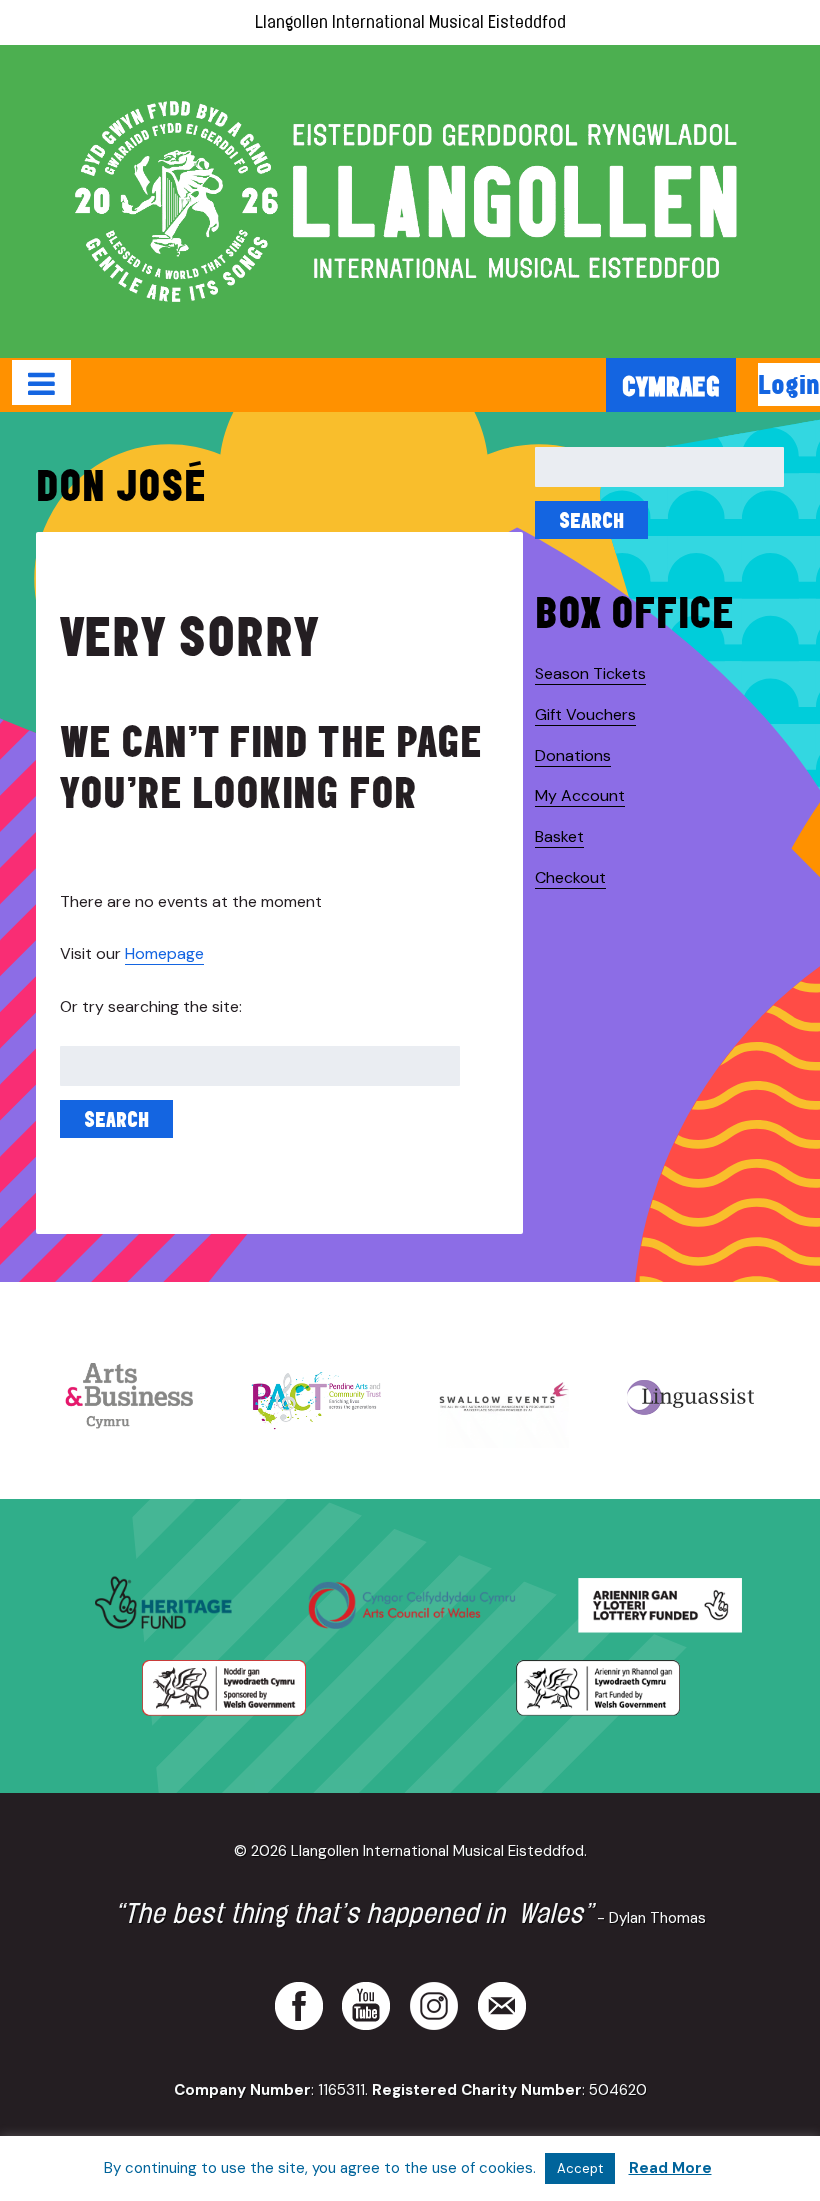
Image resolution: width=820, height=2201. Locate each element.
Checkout (570, 877)
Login (789, 384)
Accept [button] (580, 2168)
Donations (573, 755)
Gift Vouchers (585, 714)
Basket (559, 836)
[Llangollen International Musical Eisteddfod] (410, 201)
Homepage (164, 953)
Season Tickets (590, 673)
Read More (670, 2168)
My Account (580, 795)
